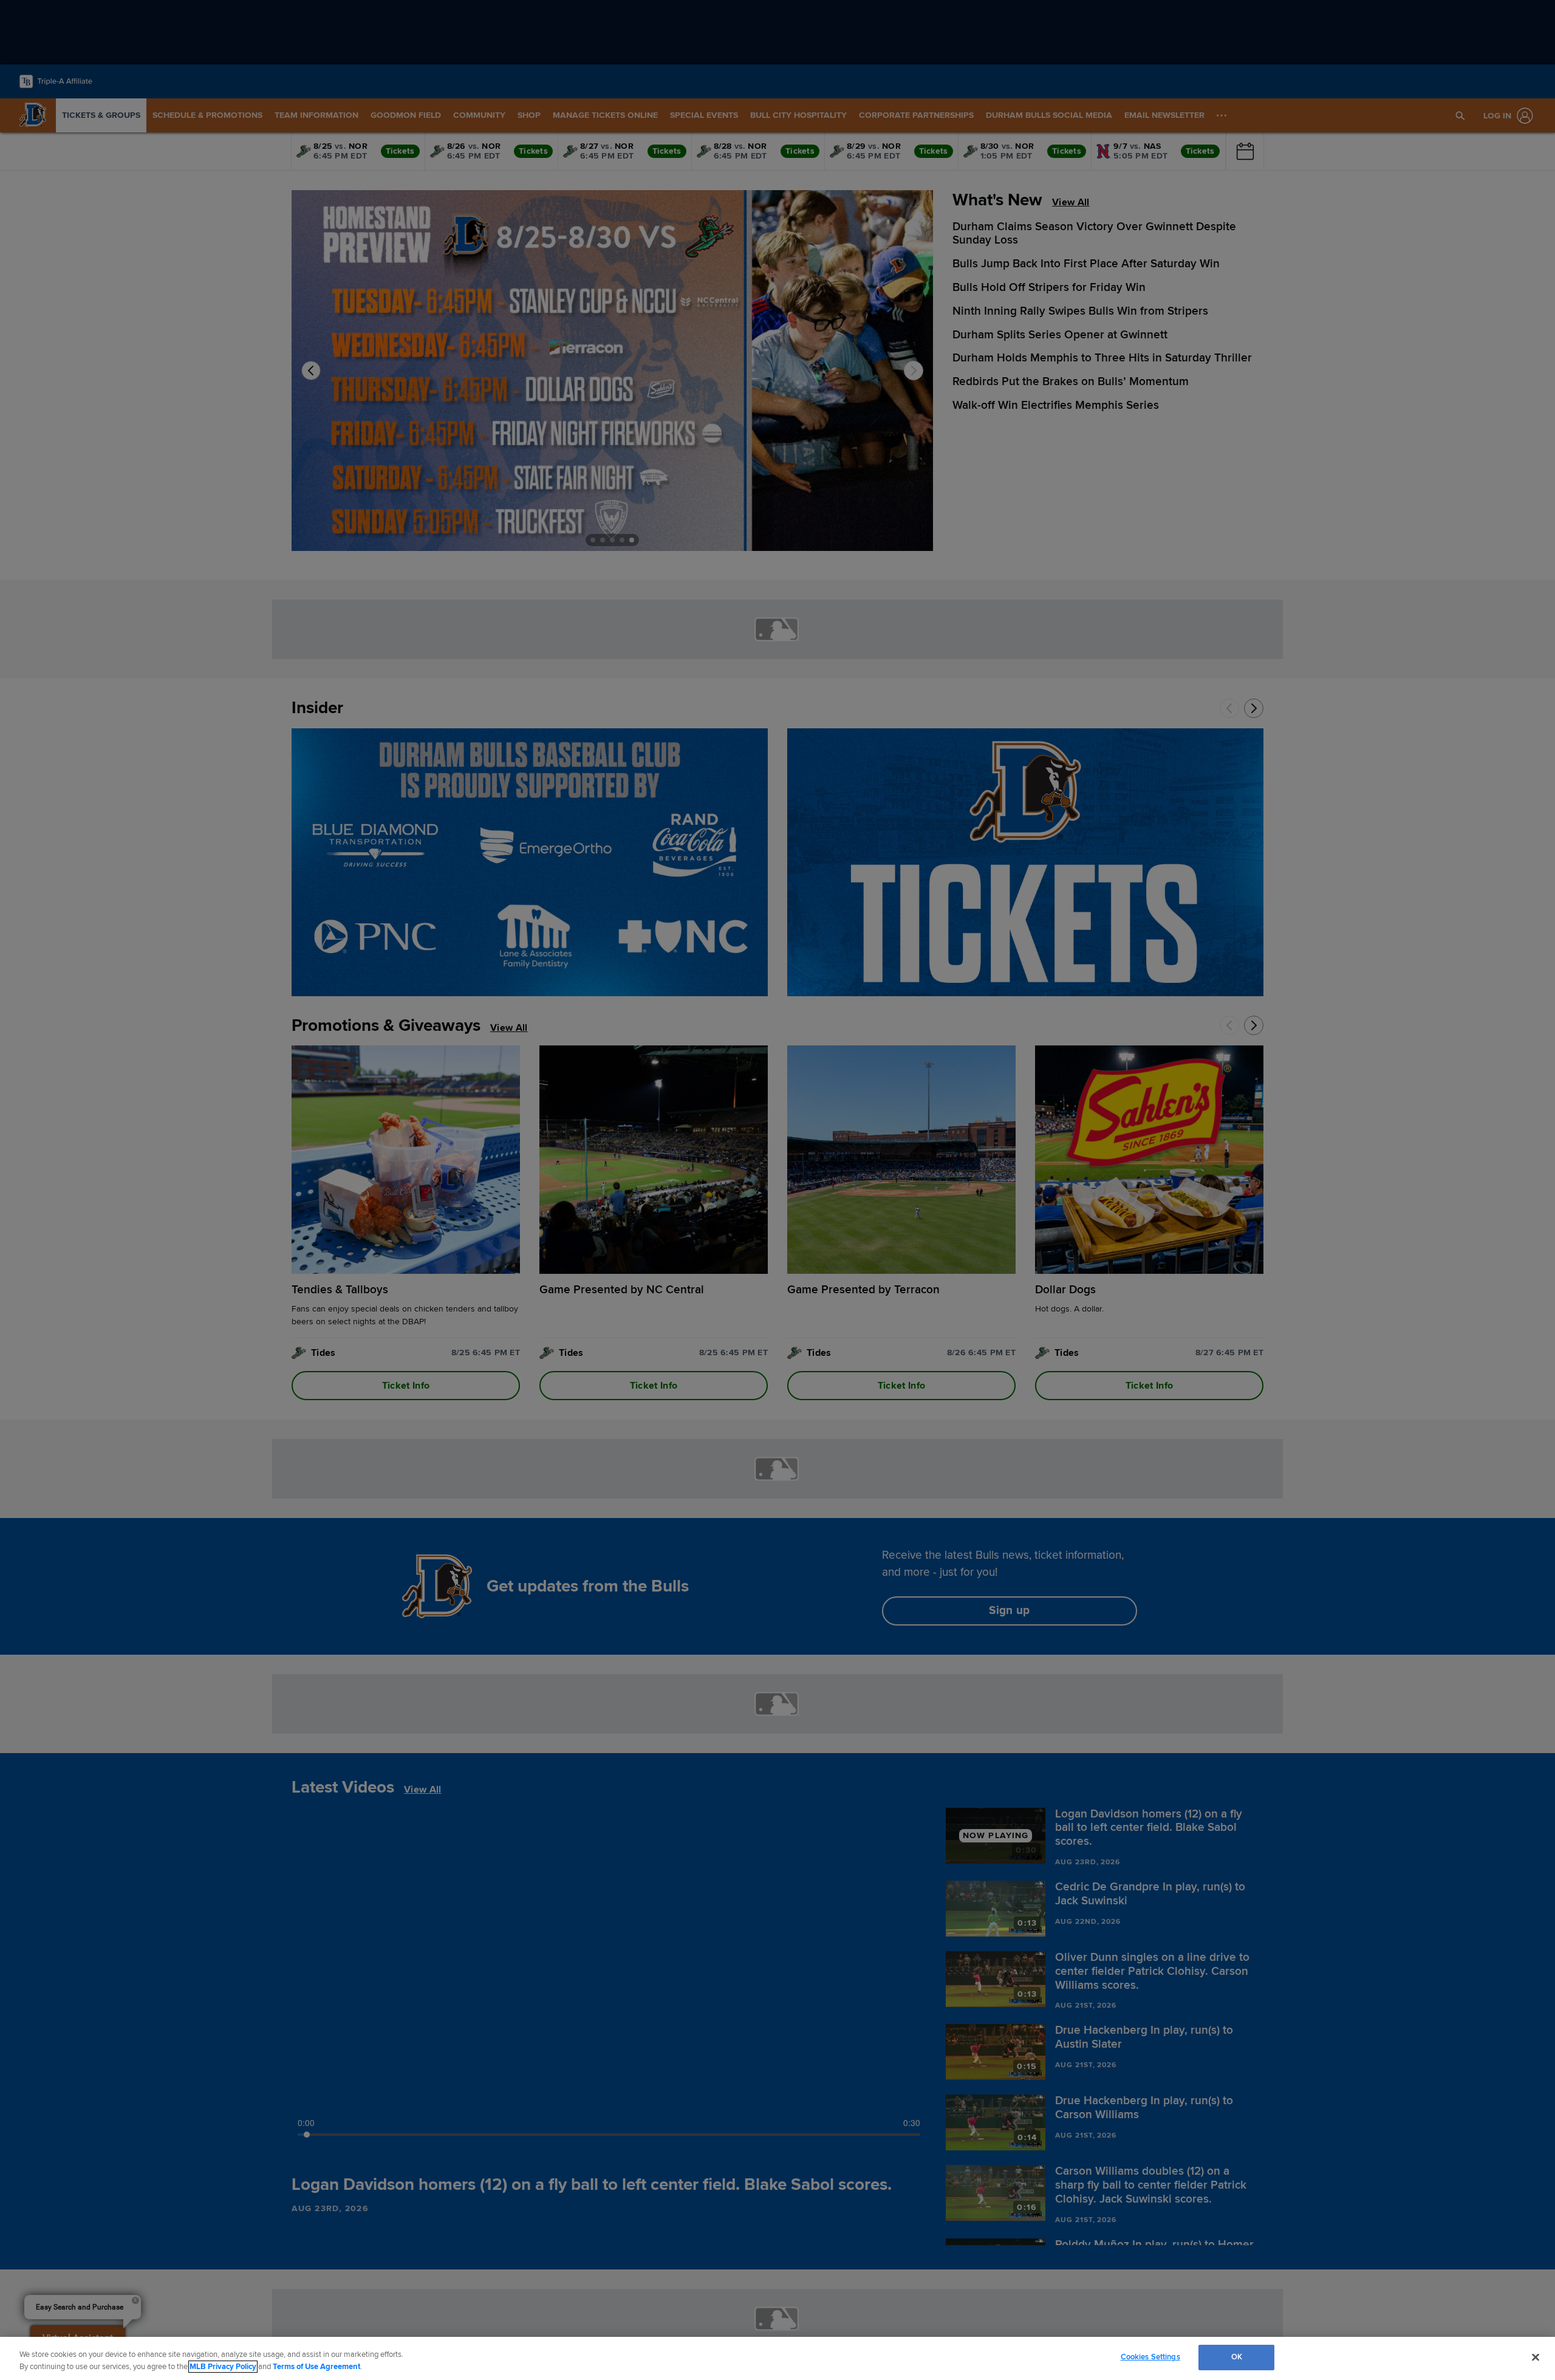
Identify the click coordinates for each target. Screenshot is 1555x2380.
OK (1237, 2357)
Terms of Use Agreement (316, 2367)
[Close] (1536, 2357)
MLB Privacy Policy (223, 2367)
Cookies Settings (1150, 2357)
